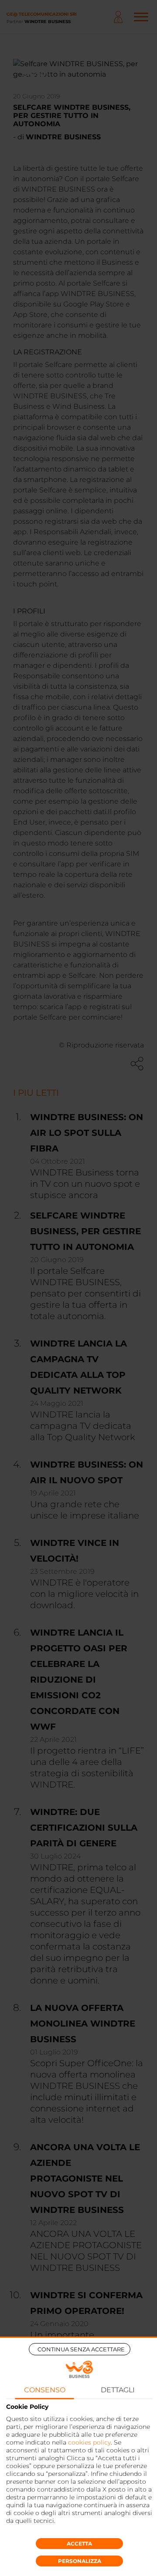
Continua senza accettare (81, 2349)
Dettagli (118, 2390)
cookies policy (89, 2442)
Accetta (79, 2544)
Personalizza (80, 2561)
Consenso (45, 2390)
